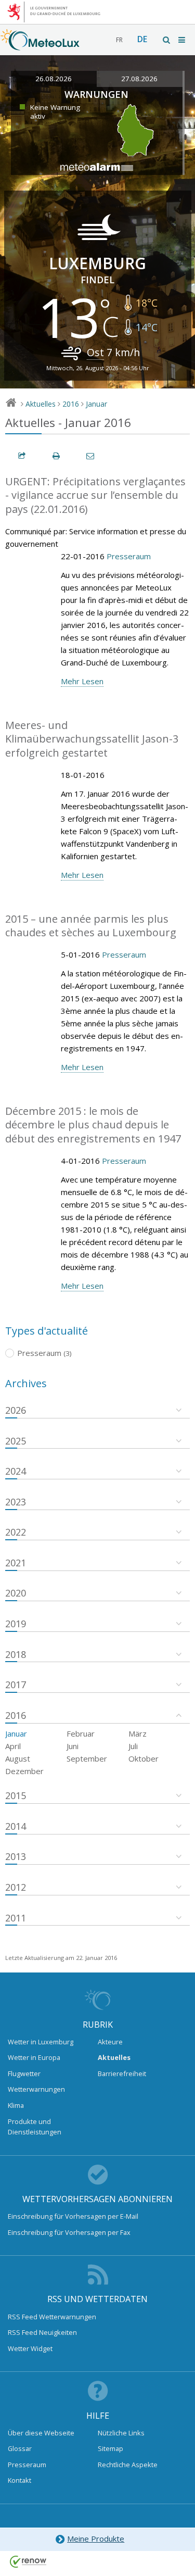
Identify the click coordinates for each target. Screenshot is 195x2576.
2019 (16, 1624)
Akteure (110, 2042)
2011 (16, 1918)
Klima (16, 2105)
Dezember (24, 1771)
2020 (16, 1593)
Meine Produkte (96, 2539)
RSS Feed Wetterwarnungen (52, 2317)
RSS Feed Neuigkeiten (42, 2332)
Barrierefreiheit (122, 2074)
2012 (16, 1887)
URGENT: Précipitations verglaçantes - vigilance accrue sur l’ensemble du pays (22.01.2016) (95, 495)
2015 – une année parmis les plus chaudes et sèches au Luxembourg (91, 926)
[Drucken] (57, 456)
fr (119, 40)
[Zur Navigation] (183, 40)
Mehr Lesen (82, 681)
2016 (71, 404)
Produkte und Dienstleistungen (35, 2127)
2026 (16, 1410)
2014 (16, 1826)
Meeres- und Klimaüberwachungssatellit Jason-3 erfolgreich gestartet (92, 739)
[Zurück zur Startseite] (40, 45)
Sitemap (110, 2448)
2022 (16, 1532)
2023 (16, 1502)
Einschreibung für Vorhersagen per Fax (69, 2232)
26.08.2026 (54, 79)
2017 (16, 1685)
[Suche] (167, 40)
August (18, 1758)
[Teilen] (22, 456)
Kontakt (19, 2480)
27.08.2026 (139, 79)
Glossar (20, 2448)
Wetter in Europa (34, 2057)
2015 (16, 1795)
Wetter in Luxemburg (41, 2042)
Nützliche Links (121, 2433)
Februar (81, 1733)
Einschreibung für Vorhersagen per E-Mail (73, 2216)
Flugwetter (24, 2074)
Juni (73, 1746)
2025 (16, 1441)
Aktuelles (41, 404)
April (13, 1746)
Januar (96, 404)
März (138, 1733)
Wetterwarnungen (36, 2089)
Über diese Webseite (41, 2433)
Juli (133, 1746)
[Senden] (91, 456)
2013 (16, 1856)
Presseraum (129, 556)
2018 (16, 1654)
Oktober (144, 1758)
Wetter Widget (30, 2348)
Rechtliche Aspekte (128, 2465)
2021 (16, 1563)
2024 (16, 1471)
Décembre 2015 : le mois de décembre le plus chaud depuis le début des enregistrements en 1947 (93, 1125)
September (87, 1758)
